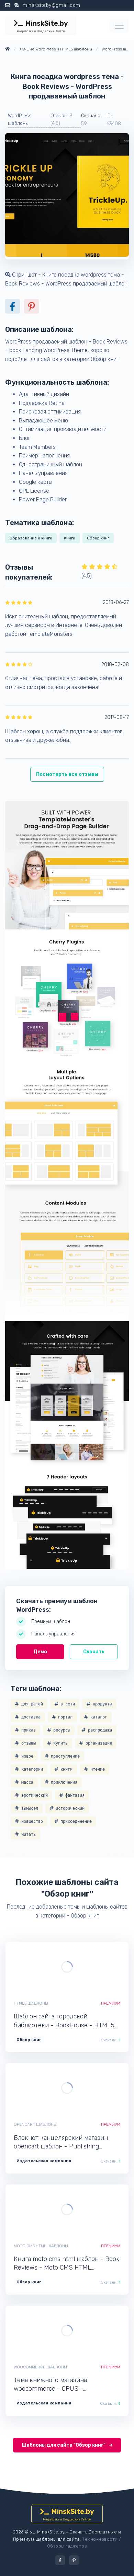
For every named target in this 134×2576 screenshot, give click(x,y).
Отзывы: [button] (62, 120)
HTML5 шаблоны (31, 2003)
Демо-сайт (43, 1967)
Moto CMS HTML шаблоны (41, 2246)
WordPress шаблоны (20, 120)
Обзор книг (98, 538)
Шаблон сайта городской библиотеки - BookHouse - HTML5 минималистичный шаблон (64, 2021)
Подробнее (91, 1967)
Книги (70, 538)
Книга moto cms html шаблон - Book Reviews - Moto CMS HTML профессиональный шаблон (66, 2264)
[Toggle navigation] (119, 26)
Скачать (94, 1652)
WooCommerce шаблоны (40, 2367)
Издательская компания (44, 2161)
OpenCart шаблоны (35, 2124)
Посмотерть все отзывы (67, 774)
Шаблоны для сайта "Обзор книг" (64, 2445)
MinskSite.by (42, 26)
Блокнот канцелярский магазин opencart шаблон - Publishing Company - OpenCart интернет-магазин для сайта (61, 2142)
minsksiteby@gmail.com (52, 5)
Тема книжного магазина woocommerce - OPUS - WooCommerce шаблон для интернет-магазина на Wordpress (63, 2385)
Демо (40, 1652)
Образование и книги (31, 538)
